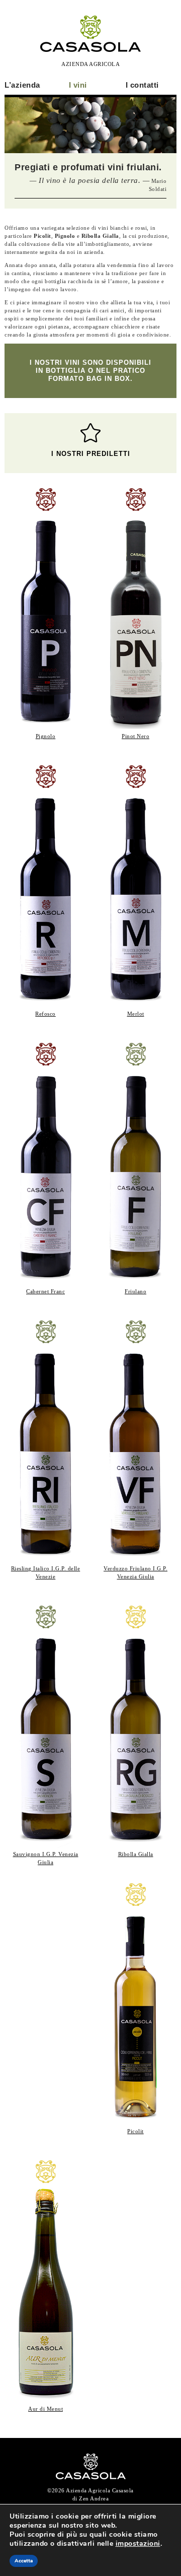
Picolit (135, 2131)
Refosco (46, 1014)
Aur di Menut (46, 2409)
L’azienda (22, 85)
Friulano (135, 1291)
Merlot (136, 1014)
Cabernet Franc (46, 1291)
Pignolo (46, 736)
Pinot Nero (135, 736)
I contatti (142, 85)
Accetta (24, 2561)
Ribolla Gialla (136, 1854)
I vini (78, 85)
